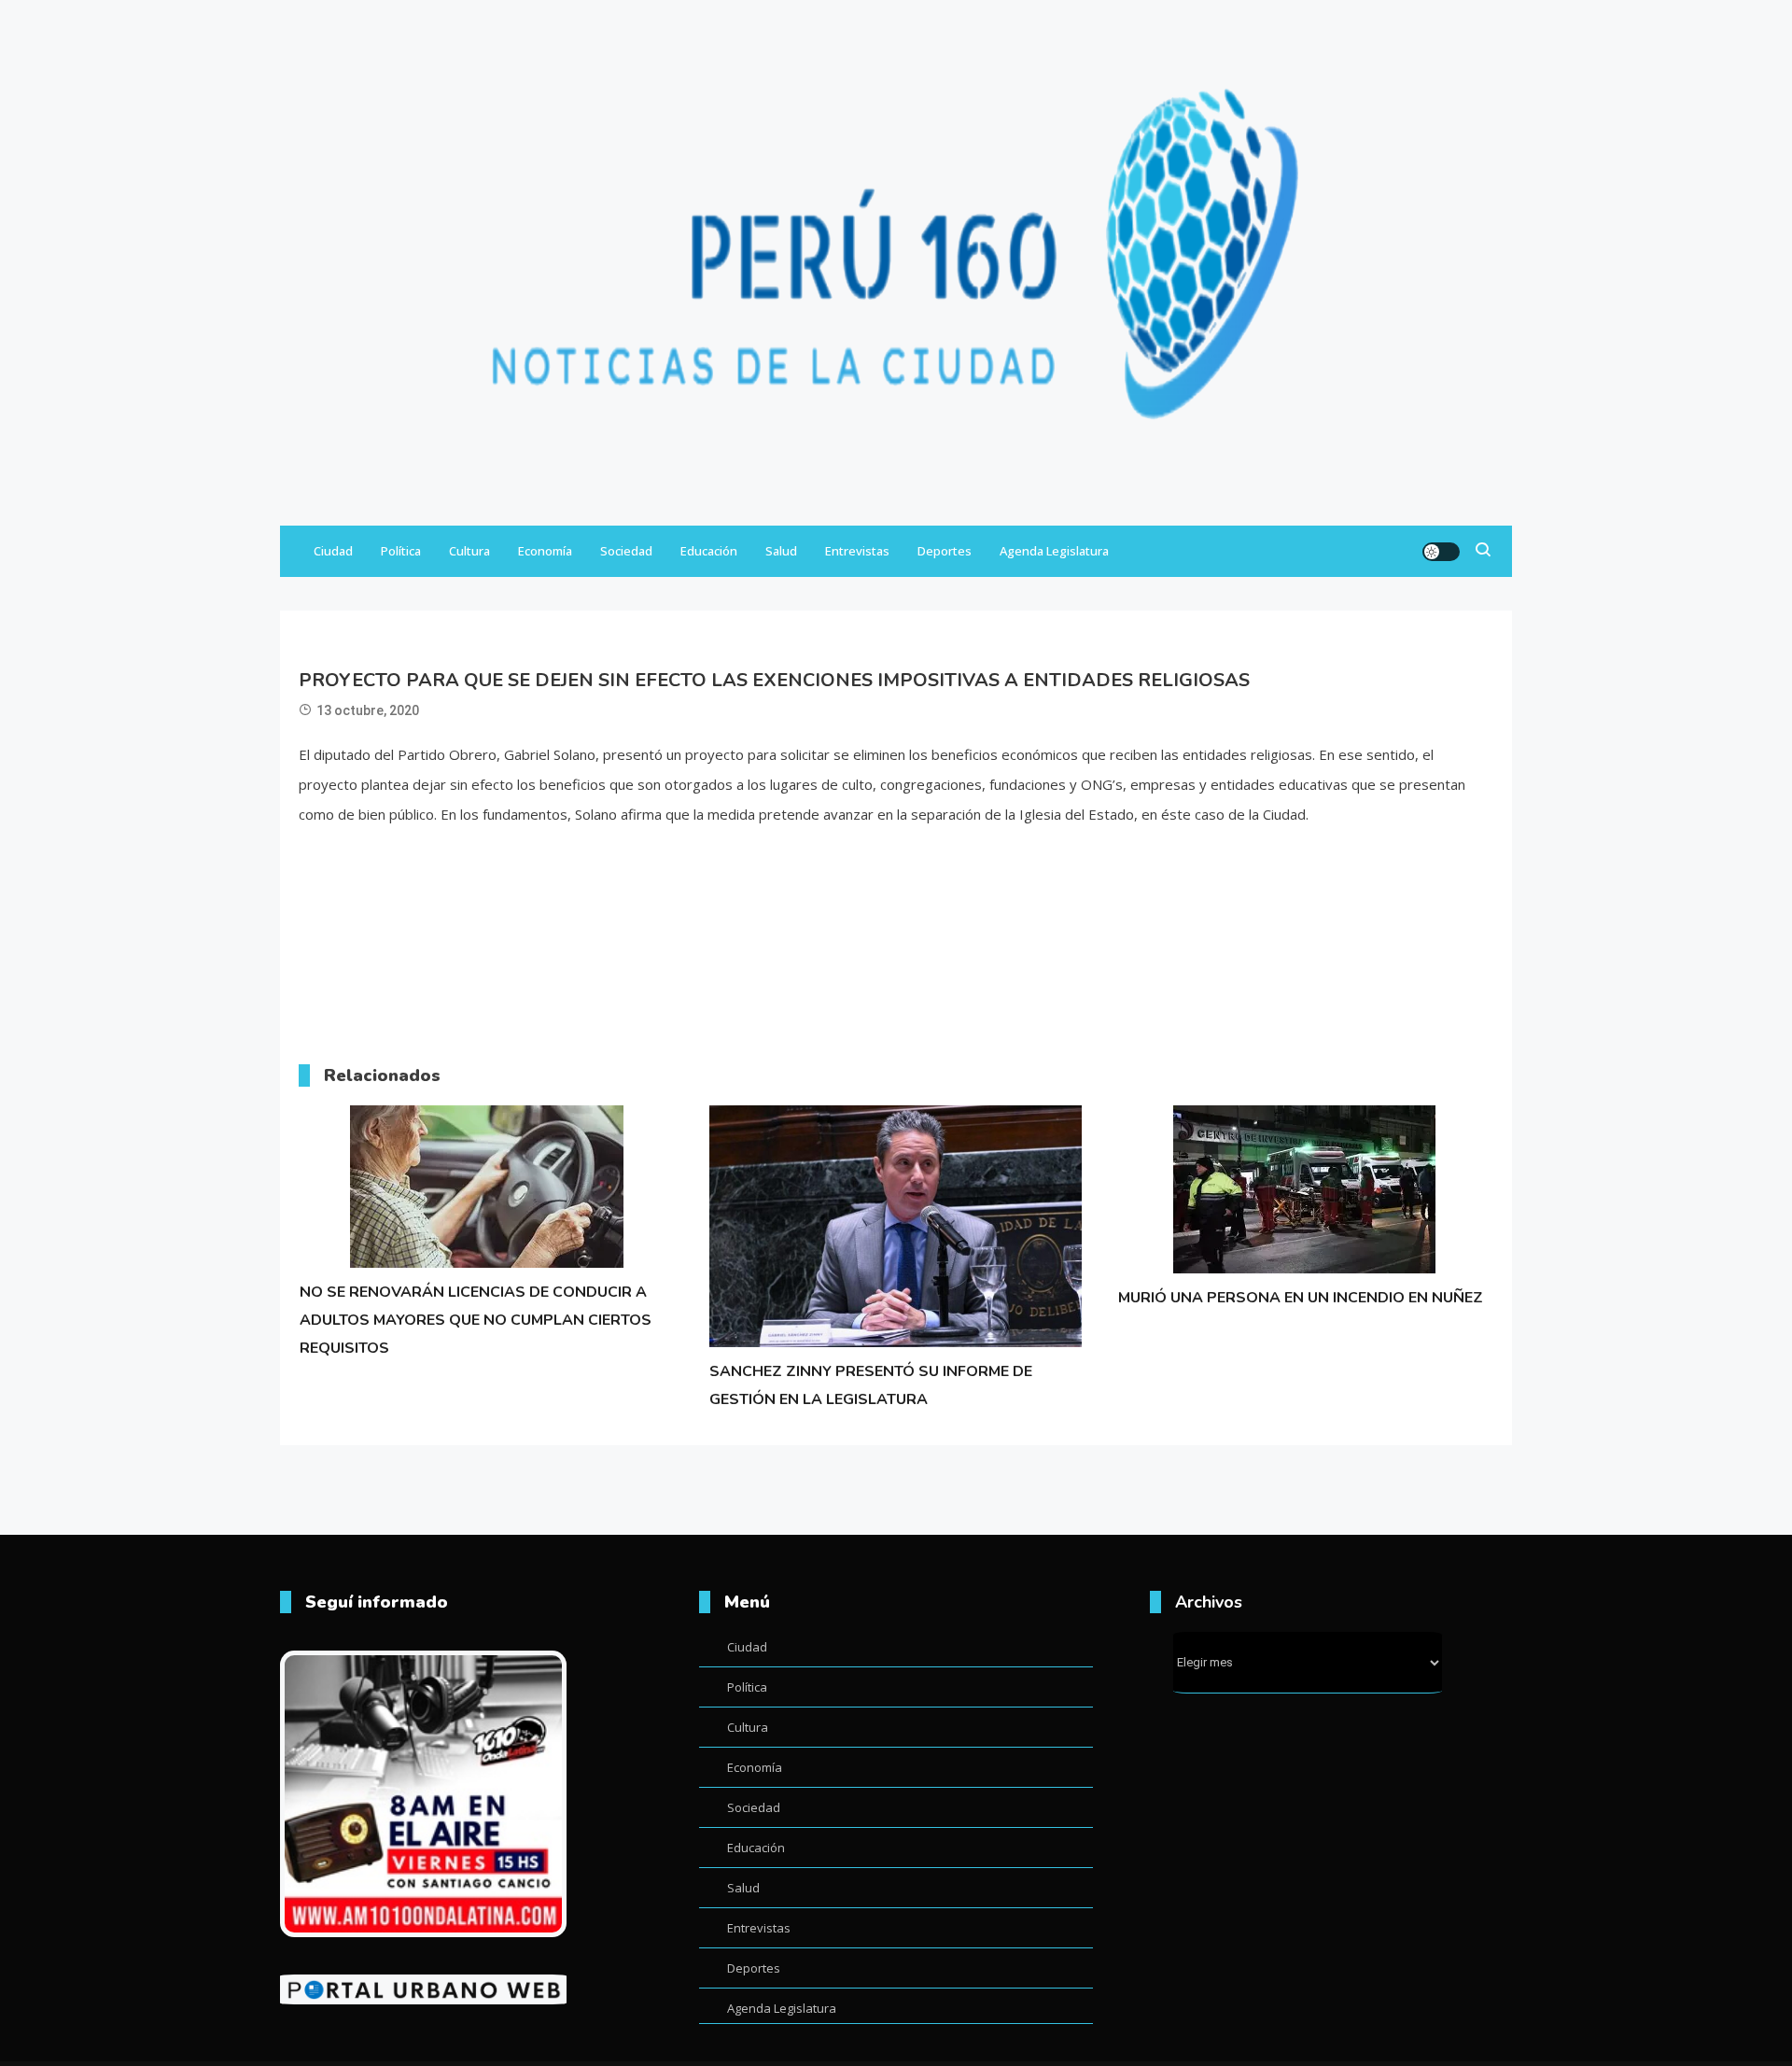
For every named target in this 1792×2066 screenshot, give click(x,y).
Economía (545, 551)
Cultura (469, 551)
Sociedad (626, 551)
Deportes (945, 551)
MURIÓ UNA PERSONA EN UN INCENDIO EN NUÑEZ (1301, 1298)
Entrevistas (857, 551)
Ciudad (333, 551)
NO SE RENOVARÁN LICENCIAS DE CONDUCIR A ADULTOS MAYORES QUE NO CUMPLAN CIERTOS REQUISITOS (476, 1320)
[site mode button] (1441, 552)
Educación (709, 551)
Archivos (1209, 1602)
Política (401, 551)
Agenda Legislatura (1054, 551)
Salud (781, 551)
